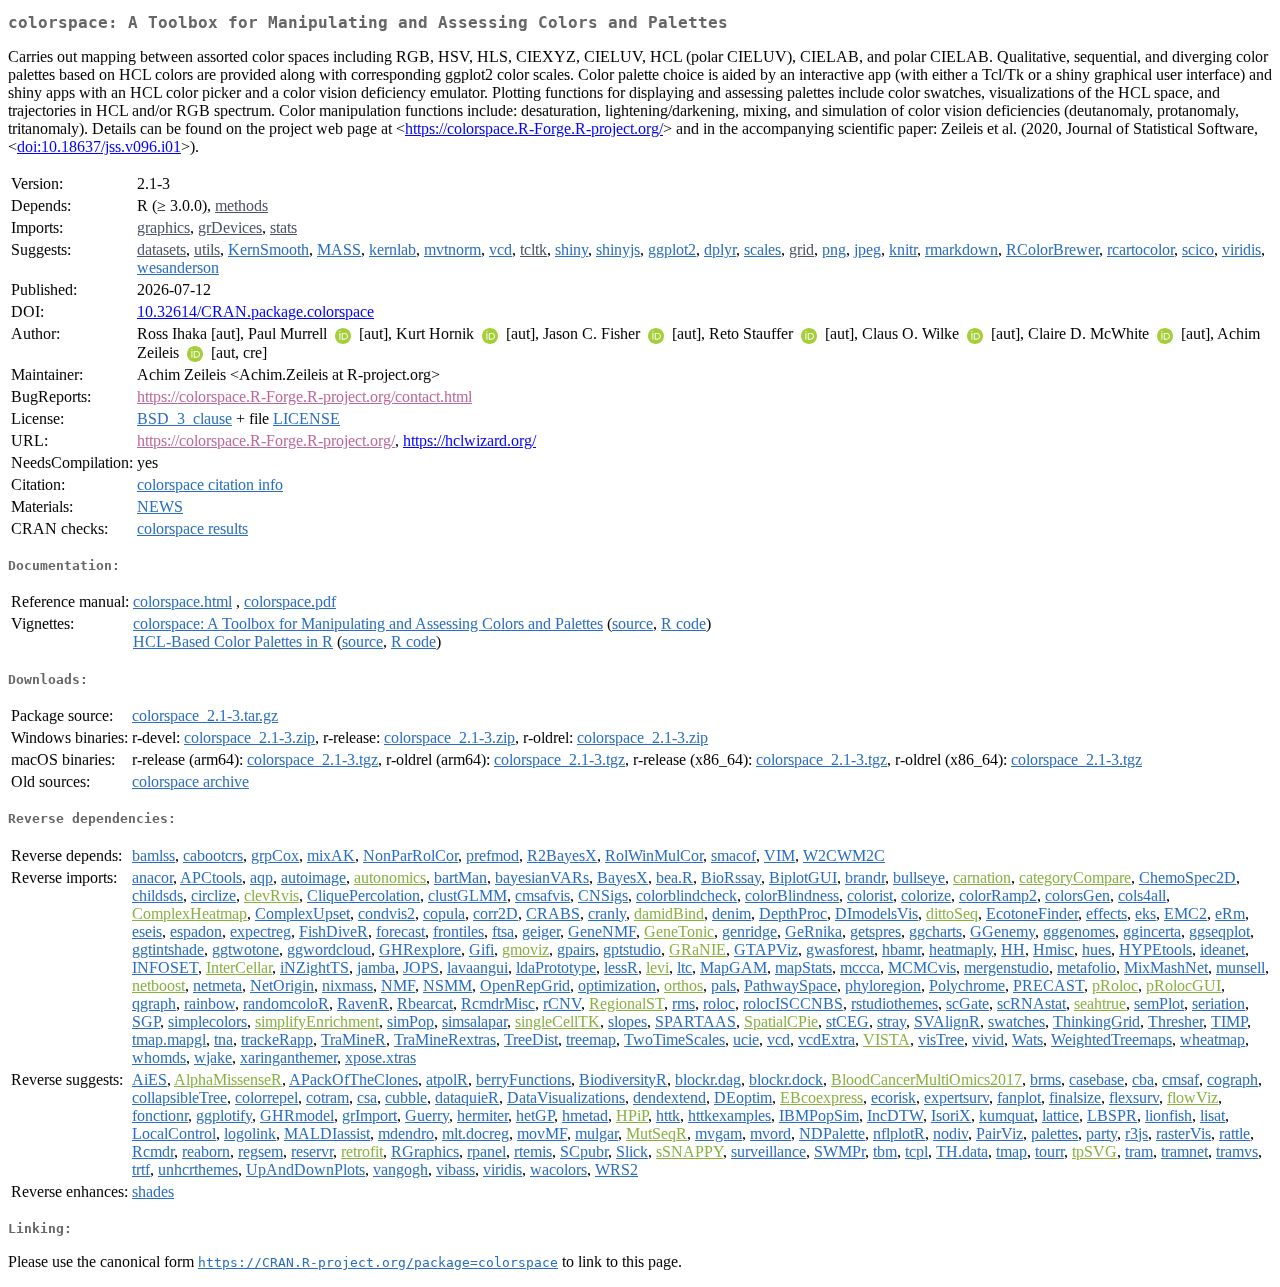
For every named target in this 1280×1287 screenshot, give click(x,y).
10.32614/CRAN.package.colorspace (255, 311)
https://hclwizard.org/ (469, 440)
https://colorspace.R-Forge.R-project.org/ (534, 128)
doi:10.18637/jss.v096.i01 (99, 146)
